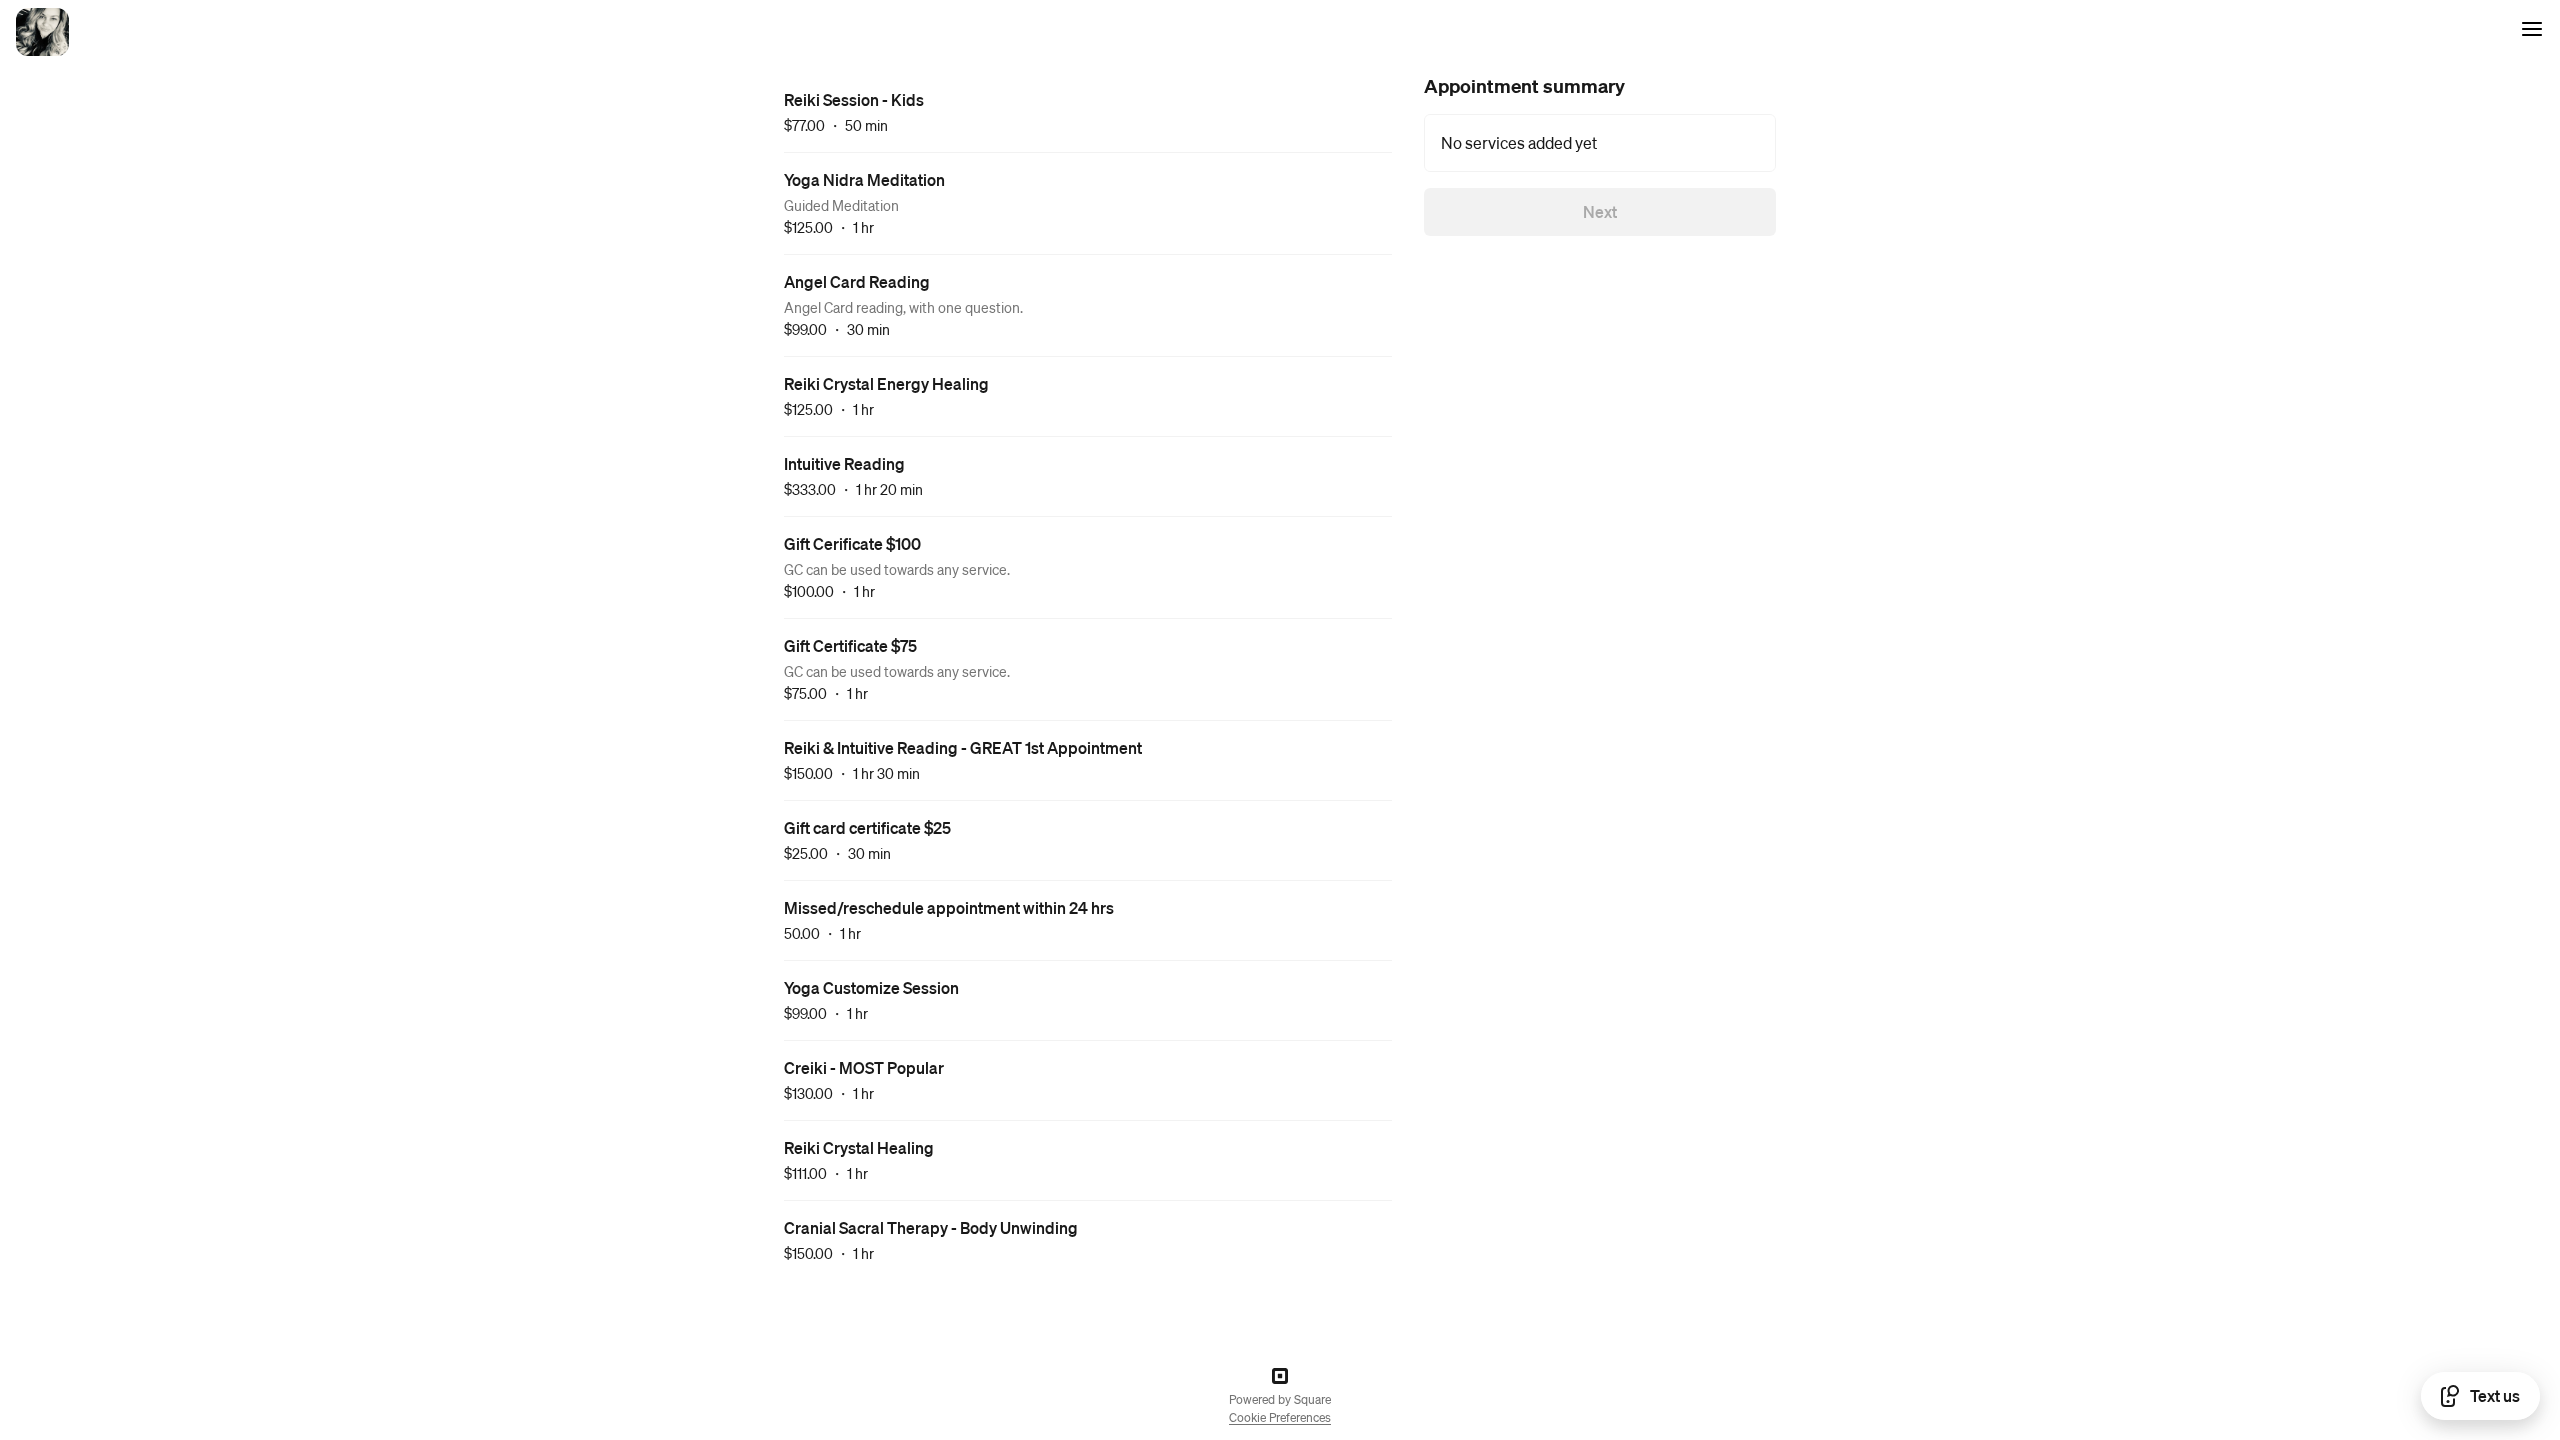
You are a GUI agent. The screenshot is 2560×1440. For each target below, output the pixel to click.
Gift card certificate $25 (867, 827)
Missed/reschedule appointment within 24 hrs (949, 907)
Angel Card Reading (857, 281)
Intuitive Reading (844, 463)
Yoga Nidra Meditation (864, 179)
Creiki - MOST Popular (864, 1067)
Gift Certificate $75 (850, 645)
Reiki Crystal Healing (859, 1147)
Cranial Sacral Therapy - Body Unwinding (931, 1227)
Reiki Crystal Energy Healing (886, 383)
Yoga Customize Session (871, 987)
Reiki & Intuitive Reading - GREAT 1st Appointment (963, 747)
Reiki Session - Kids (854, 99)
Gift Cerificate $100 (852, 543)
